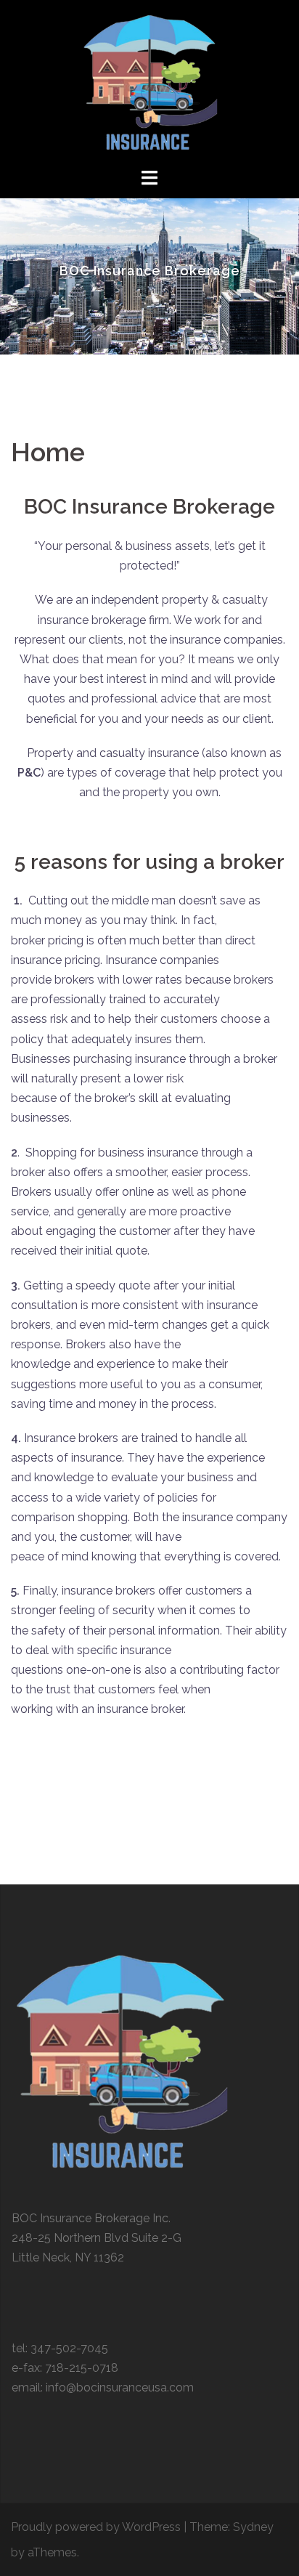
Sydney (253, 2527)
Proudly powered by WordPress (96, 2527)
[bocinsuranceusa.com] (149, 82)
